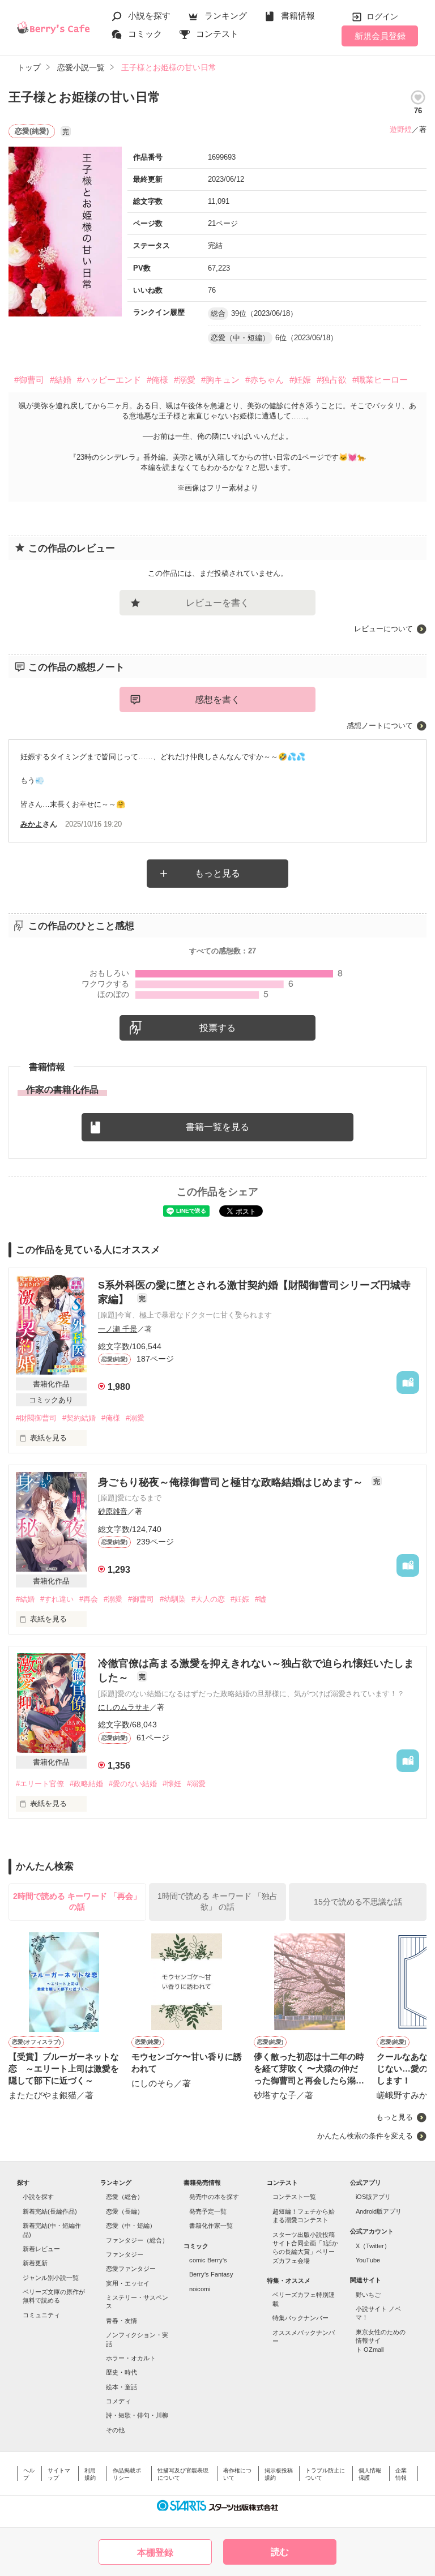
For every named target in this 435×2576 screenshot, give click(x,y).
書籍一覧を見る (217, 1127)
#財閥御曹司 (36, 1418)
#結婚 (61, 380)
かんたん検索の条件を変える (365, 2136)
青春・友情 (121, 2321)
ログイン (382, 16)
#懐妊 (172, 1784)
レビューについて (383, 629)
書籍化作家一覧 (211, 2226)
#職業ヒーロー (380, 380)
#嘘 (261, 1599)
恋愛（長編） (125, 2211)
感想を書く (217, 699)
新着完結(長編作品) (50, 2211)
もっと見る (217, 873)
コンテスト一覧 (294, 2197)
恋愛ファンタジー (131, 2269)
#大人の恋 (208, 1599)
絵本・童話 (121, 2387)
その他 (115, 2430)
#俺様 (157, 380)
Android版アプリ (379, 2211)
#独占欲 (332, 380)
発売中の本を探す (214, 2197)
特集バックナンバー (300, 2318)
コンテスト (217, 34)
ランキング (226, 16)
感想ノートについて (380, 726)
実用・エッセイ (128, 2283)
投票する (217, 1028)
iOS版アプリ (373, 2197)
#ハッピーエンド (109, 380)
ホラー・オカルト (131, 2358)
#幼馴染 (173, 1599)
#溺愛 (185, 380)
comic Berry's (208, 2260)
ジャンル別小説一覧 (51, 2278)
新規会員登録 (380, 36)
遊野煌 (401, 129)
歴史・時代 (121, 2372)
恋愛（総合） (125, 2197)
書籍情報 (298, 16)
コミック (145, 34)
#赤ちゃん (265, 380)
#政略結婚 (86, 1784)
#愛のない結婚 (133, 1784)
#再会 (89, 1599)
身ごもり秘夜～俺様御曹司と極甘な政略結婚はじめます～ (232, 1482)
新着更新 (35, 2263)
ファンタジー (125, 2254)
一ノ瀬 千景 (118, 1329)
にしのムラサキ (124, 1707)
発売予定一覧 (208, 2211)
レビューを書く (217, 603)
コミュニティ (41, 2315)
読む (280, 2552)
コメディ (118, 2401)
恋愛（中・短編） (131, 2226)
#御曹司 (29, 380)
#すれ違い (57, 1599)
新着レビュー (41, 2249)
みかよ (31, 824)
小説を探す (149, 16)
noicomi (200, 2289)
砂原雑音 (113, 1511)
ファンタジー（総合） (137, 2240)
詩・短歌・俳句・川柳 (137, 2415)
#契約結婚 (79, 1418)
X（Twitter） (373, 2246)
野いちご (368, 2295)
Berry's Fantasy (211, 2274)
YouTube (368, 2260)
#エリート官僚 (40, 1784)
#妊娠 (300, 380)
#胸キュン (220, 380)
